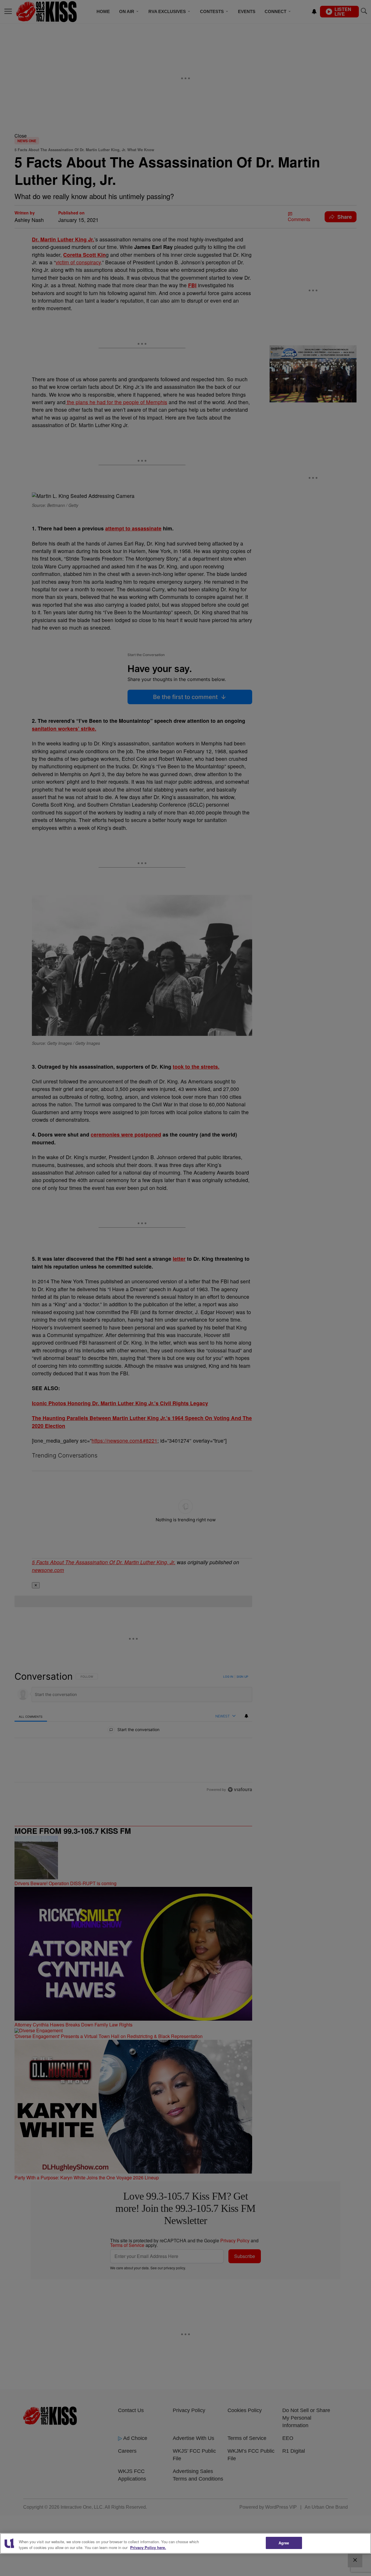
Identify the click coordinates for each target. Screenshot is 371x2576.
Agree (284, 2543)
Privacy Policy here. (148, 2547)
